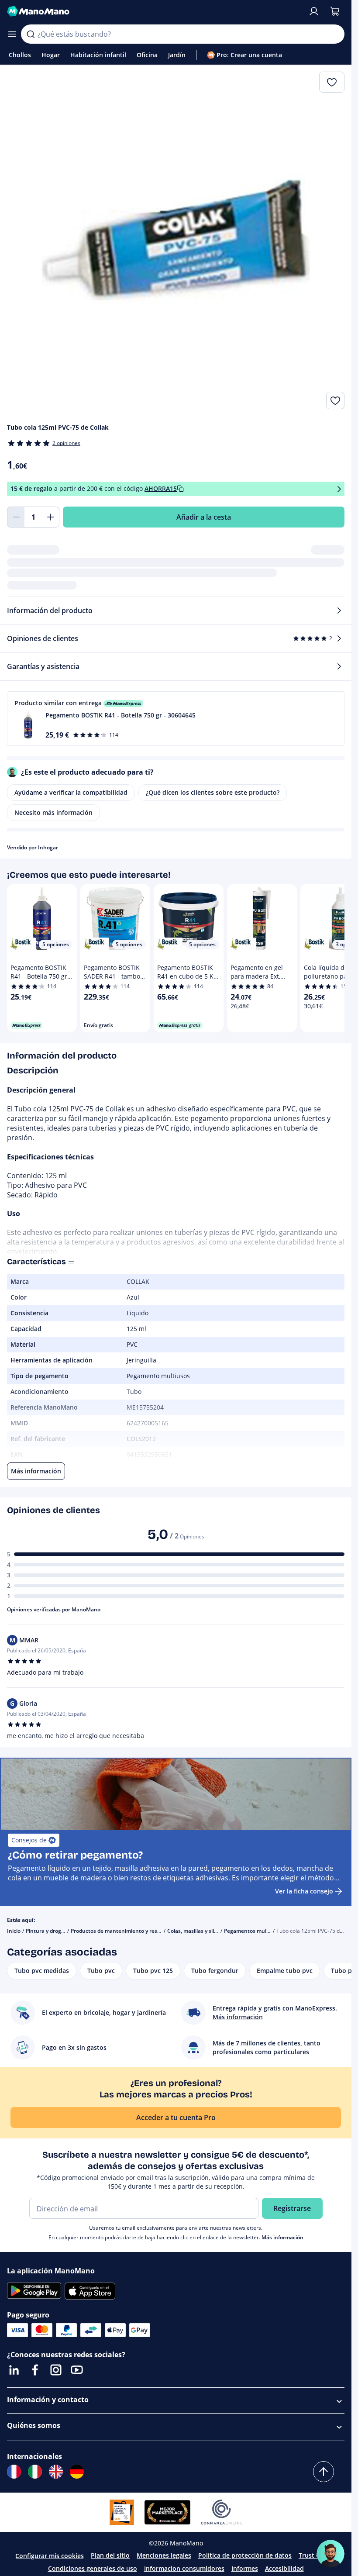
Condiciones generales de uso (93, 2568)
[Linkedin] (14, 2370)
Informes (245, 2568)
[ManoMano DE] (77, 2472)
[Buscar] (31, 34)
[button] (176, 719)
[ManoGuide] (330, 2554)
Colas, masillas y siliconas (199, 1931)
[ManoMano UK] (56, 2472)
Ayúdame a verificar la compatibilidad (71, 792)
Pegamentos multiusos (253, 1931)
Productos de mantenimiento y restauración (126, 1931)
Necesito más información (53, 812)
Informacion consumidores (184, 2568)
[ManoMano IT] (35, 2472)
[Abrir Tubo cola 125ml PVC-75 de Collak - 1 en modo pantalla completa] (176, 240)
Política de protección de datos (245, 2555)
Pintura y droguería (50, 1931)
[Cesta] (335, 11)
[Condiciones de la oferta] (339, 489)
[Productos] (12, 34)
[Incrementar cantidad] (51, 517)
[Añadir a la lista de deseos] (335, 400)
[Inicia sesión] (314, 11)
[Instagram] (56, 2370)
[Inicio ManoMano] (154, 11)
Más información (282, 2237)
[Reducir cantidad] (16, 517)
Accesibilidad (284, 2568)
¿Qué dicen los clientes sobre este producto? (213, 792)
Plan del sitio (110, 2555)
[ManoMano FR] (14, 2472)
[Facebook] (35, 2370)
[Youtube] (77, 2370)
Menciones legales (164, 2555)
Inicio (14, 1931)
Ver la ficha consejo (304, 1891)
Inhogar (48, 847)
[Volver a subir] (324, 2472)
